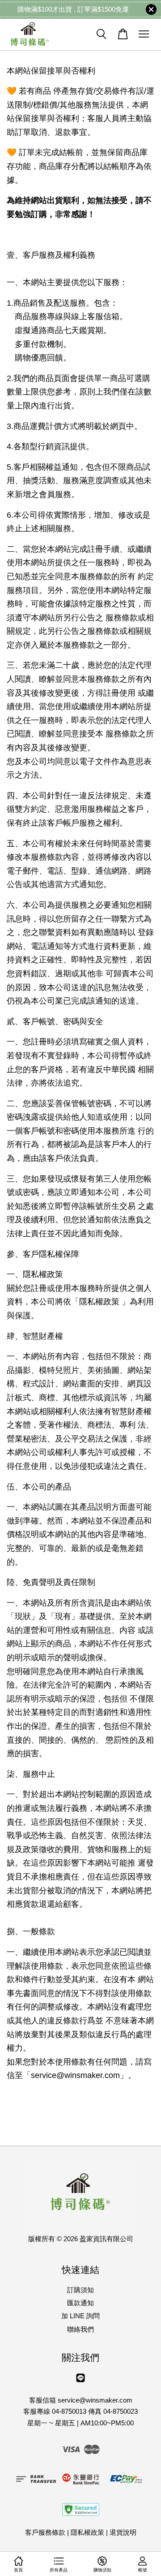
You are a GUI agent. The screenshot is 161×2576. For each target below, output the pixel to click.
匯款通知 (80, 2303)
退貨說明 (123, 2532)
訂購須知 (80, 2290)
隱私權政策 (87, 2532)
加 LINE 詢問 (80, 2316)
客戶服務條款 (45, 2532)
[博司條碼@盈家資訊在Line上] (80, 2382)
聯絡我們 (80, 2329)
